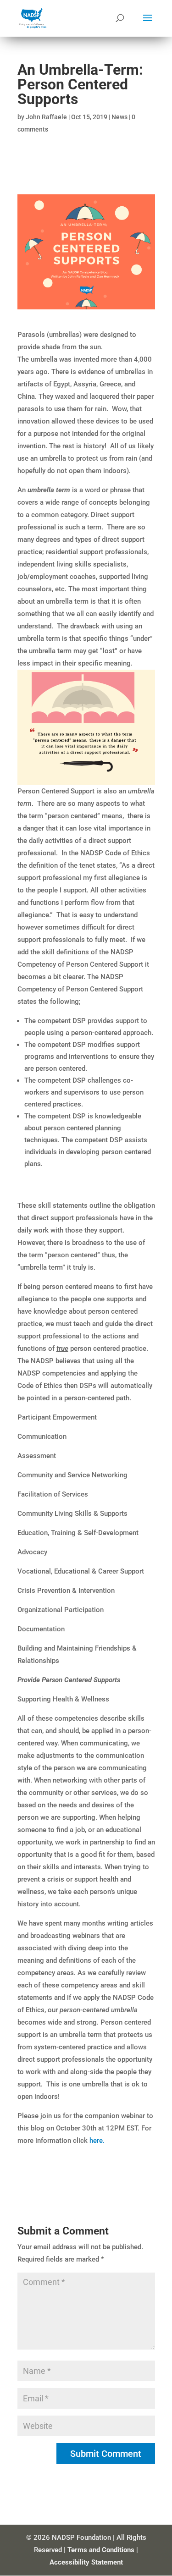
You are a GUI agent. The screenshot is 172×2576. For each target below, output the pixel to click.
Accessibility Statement (86, 2562)
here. (97, 2141)
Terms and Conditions (101, 2550)
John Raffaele (46, 117)
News (119, 117)
